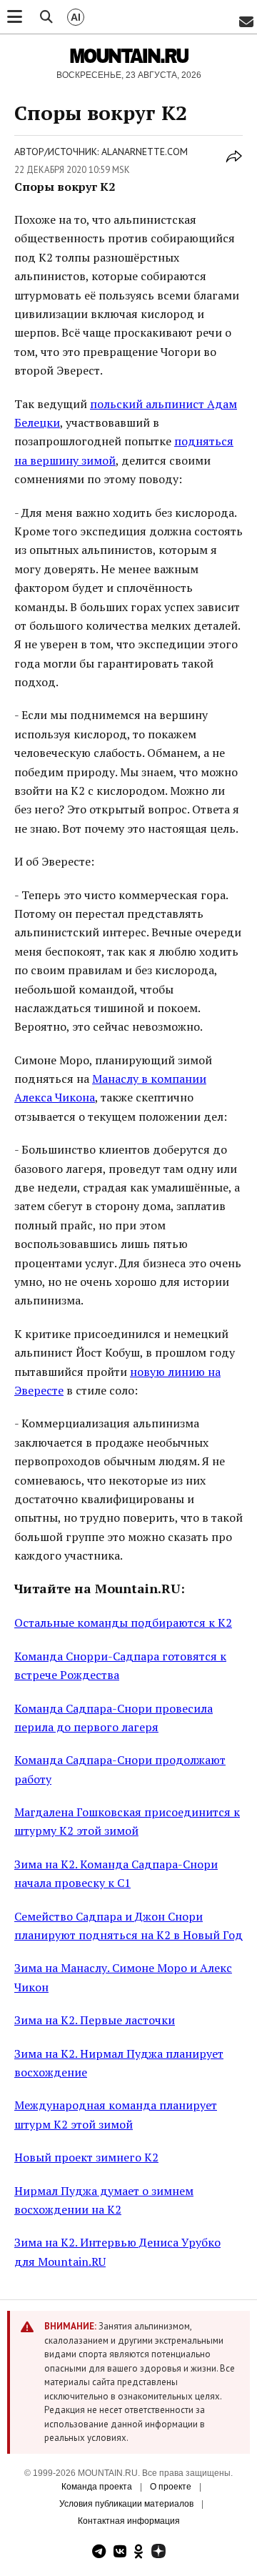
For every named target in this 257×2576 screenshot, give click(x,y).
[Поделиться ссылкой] (234, 164)
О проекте (171, 2487)
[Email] (246, 23)
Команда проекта (97, 2487)
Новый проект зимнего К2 (86, 2157)
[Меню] (15, 17)
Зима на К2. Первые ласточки (95, 2020)
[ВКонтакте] (120, 2553)
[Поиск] (46, 17)
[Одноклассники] (139, 2553)
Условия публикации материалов (126, 2504)
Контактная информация (129, 2521)
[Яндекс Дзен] (158, 2553)
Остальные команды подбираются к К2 (123, 1623)
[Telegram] (99, 2553)
